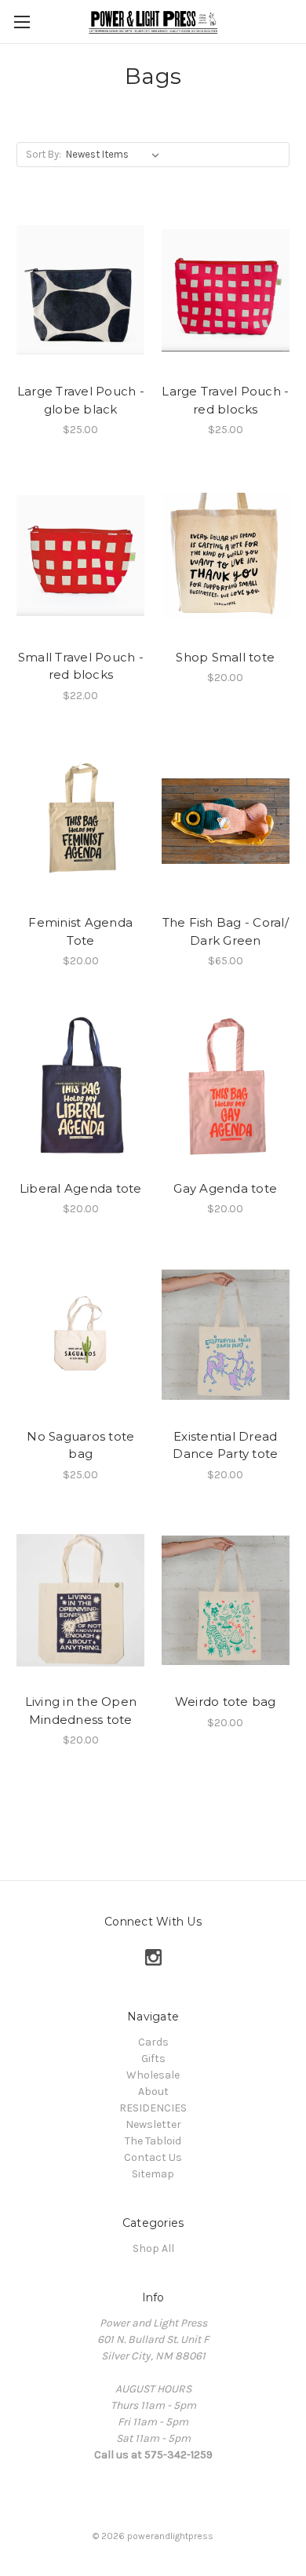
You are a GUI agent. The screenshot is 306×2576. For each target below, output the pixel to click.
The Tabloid (153, 2141)
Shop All (153, 2248)
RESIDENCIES (153, 2108)
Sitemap (153, 2174)
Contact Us (153, 2157)
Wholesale (153, 2075)
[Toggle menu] (22, 22)
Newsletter (153, 2124)
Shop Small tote (225, 657)
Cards (153, 2042)
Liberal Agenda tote (81, 1188)
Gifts (153, 2059)
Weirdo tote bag (226, 1702)
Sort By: (44, 154)
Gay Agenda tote (225, 1188)
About (153, 2091)
